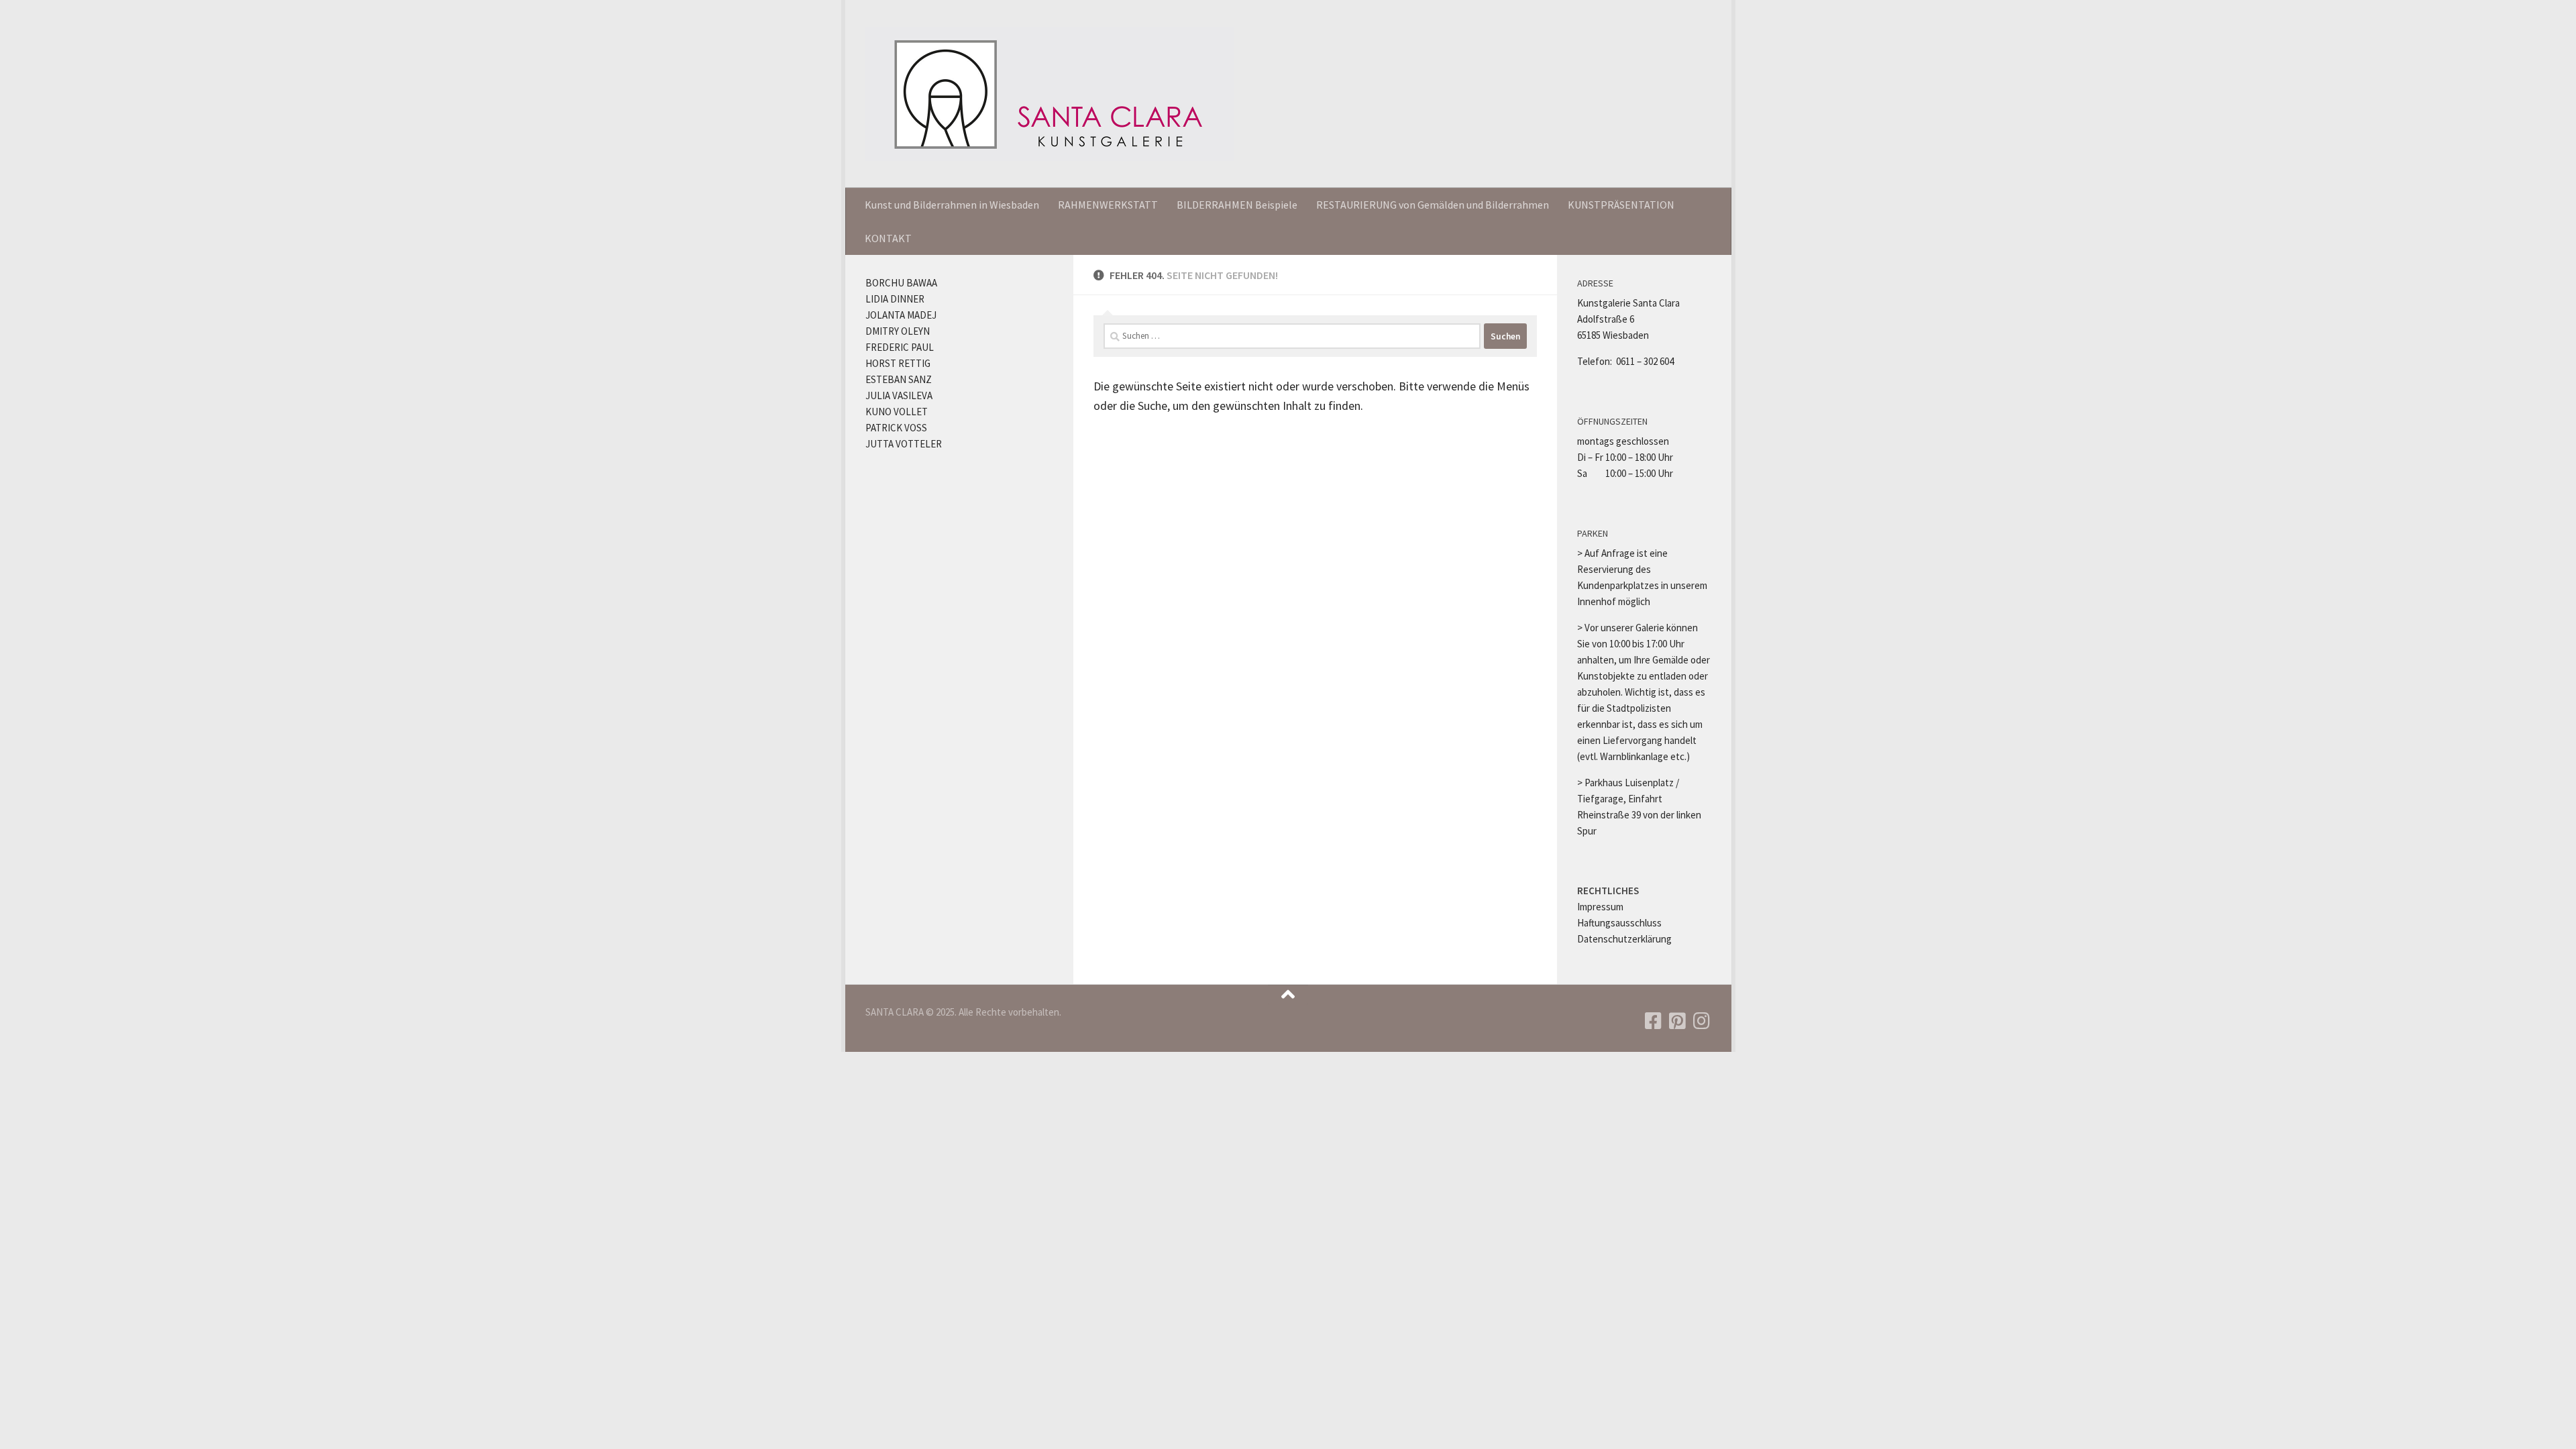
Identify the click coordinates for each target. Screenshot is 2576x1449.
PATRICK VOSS (896, 428)
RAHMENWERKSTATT (1108, 205)
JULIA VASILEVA (899, 395)
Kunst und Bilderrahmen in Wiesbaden (952, 205)
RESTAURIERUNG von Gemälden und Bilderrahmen (1433, 205)
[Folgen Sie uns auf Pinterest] (1677, 1021)
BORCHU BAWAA (901, 283)
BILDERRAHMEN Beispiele (1237, 205)
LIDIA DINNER (895, 299)
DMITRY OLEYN (898, 331)
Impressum (1600, 907)
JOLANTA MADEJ (901, 315)
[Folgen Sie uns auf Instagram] (1701, 1021)
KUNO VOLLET (897, 412)
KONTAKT (888, 238)
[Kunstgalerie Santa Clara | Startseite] (1050, 94)
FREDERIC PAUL (900, 347)
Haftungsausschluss (1619, 923)
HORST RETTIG (898, 363)
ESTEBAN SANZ (899, 379)
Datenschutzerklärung (1624, 939)
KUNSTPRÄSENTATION (1621, 205)
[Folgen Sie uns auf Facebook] (1653, 1021)
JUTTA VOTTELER (904, 444)
